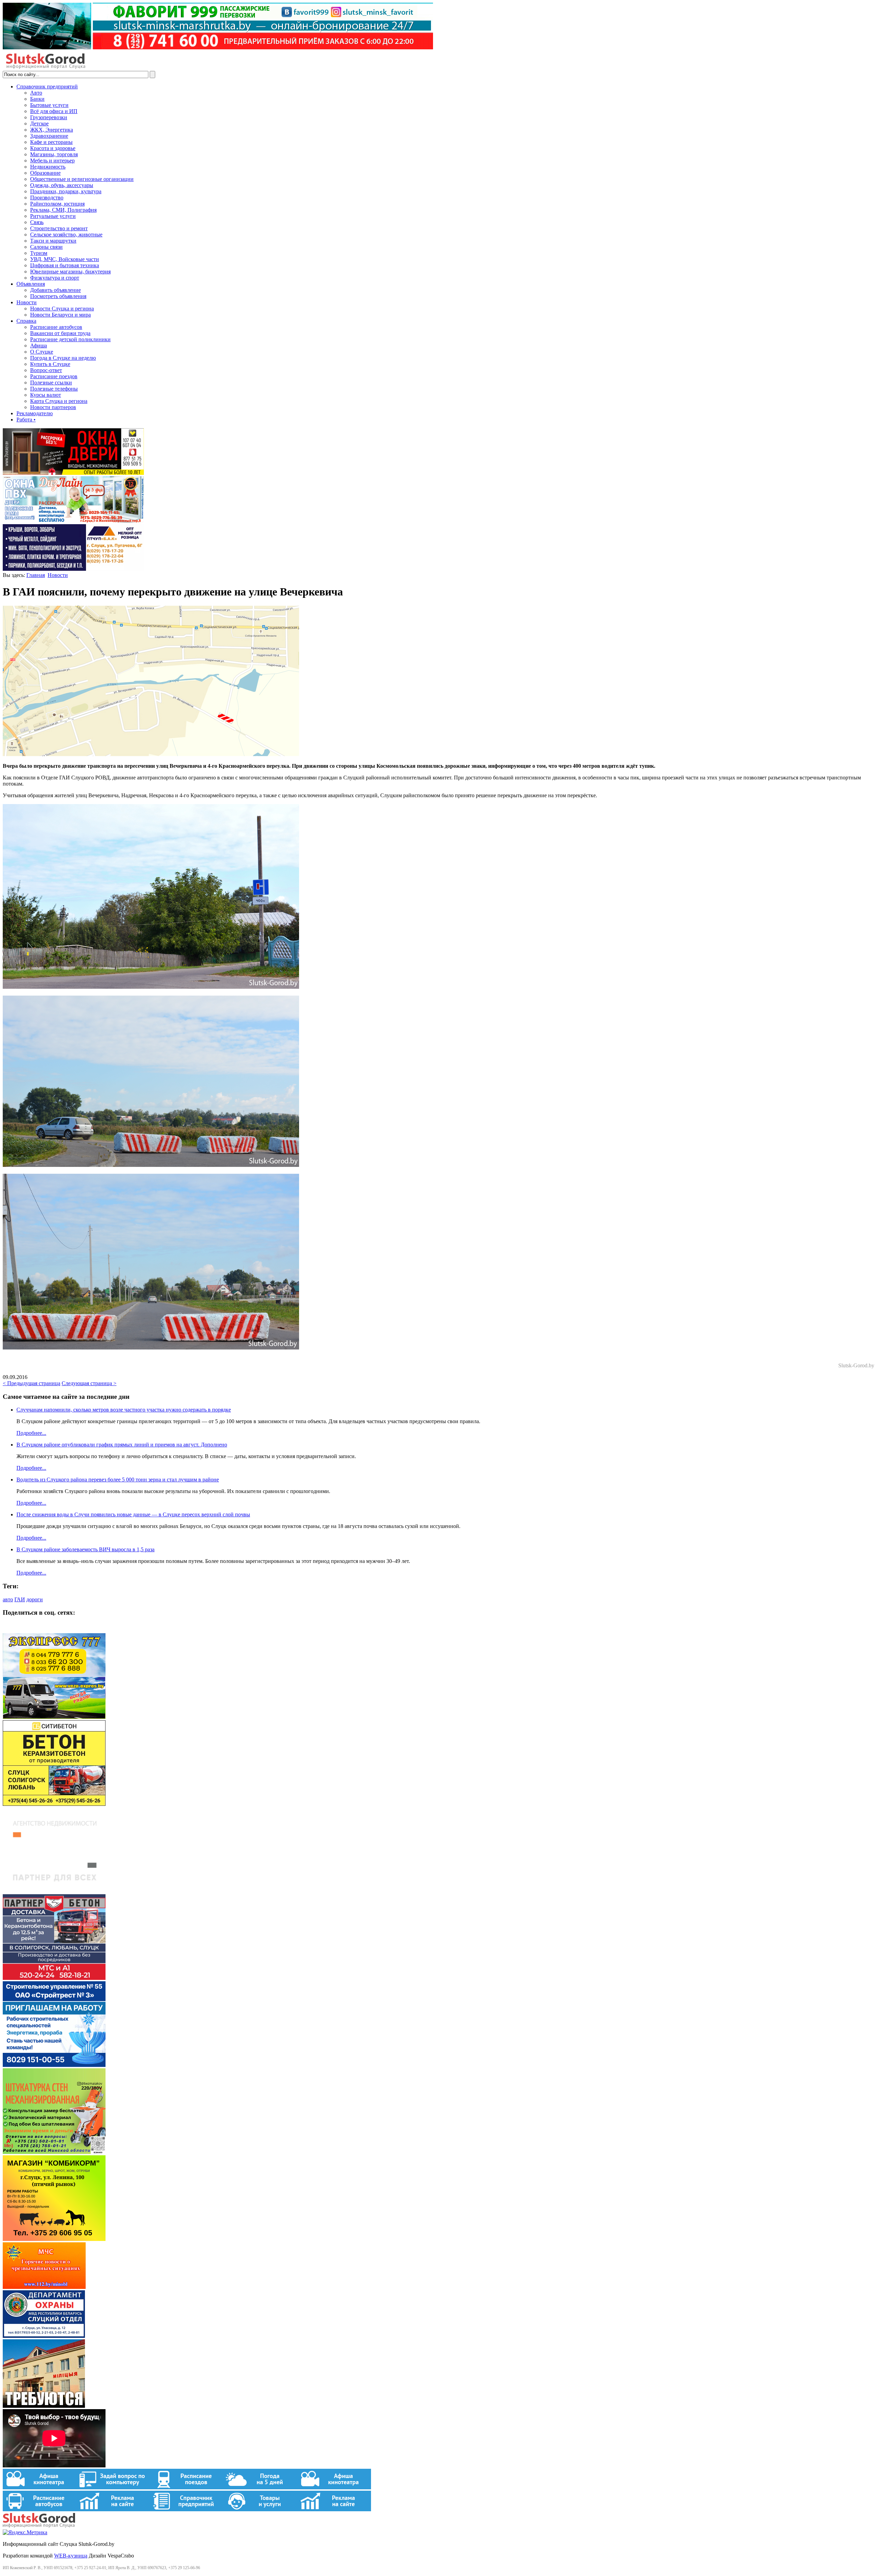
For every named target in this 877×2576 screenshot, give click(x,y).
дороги (35, 1599)
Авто (36, 93)
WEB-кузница (71, 2556)
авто (8, 1599)
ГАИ (20, 1599)
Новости (27, 302)
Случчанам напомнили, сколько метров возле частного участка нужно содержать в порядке (124, 1410)
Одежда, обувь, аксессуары (62, 185)
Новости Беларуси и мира (60, 315)
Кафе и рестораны (51, 142)
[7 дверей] (73, 473)
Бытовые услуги (49, 105)
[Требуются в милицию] (44, 2406)
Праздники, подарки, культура (66, 191)
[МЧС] (44, 2287)
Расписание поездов (54, 376)
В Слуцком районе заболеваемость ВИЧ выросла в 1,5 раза (85, 1549)
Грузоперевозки (49, 117)
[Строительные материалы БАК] (73, 569)
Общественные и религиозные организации (82, 179)
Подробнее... (31, 1433)
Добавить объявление (55, 290)
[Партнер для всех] (54, 1891)
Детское (39, 124)
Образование (45, 173)
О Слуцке (42, 352)
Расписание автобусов (56, 327)
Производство (47, 198)
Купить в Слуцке (50, 364)
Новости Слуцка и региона (62, 309)
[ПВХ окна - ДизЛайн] (73, 521)
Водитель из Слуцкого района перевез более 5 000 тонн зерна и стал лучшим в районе (118, 1480)
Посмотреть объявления (58, 296)
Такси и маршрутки (53, 241)
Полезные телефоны (54, 389)
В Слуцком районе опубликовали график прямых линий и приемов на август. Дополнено (122, 1445)
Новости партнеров (53, 407)
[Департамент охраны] (44, 2336)
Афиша (39, 346)
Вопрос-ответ (46, 370)
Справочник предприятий (47, 87)
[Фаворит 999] (218, 47)
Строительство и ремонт (59, 228)
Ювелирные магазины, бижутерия (70, 272)
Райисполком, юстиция (57, 204)
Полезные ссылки (51, 383)
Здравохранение (49, 136)
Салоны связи (46, 247)
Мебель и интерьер (52, 161)
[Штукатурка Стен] (54, 2152)
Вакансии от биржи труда (60, 333)
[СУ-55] (54, 2065)
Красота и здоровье (53, 148)
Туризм (39, 253)
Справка (26, 321)
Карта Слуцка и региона (59, 401)
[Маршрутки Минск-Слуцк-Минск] (54, 1717)
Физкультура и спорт (55, 278)
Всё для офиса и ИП (54, 111)
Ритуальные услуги (53, 216)
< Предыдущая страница (32, 1383)
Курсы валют (46, 395)
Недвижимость (48, 167)
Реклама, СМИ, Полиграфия (63, 210)
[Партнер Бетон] (54, 1978)
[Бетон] (54, 1804)
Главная (36, 575)
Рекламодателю (35, 413)
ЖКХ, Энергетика (52, 130)
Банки (37, 99)
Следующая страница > (89, 1383)
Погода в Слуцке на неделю (63, 358)
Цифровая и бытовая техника (65, 265)
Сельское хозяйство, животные (66, 235)
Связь (37, 222)
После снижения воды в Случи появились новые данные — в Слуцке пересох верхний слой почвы (133, 1514)
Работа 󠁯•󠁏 (26, 420)
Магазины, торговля (54, 154)
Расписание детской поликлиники (70, 339)
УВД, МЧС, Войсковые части (65, 259)
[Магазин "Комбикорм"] (54, 2239)
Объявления (31, 284)
